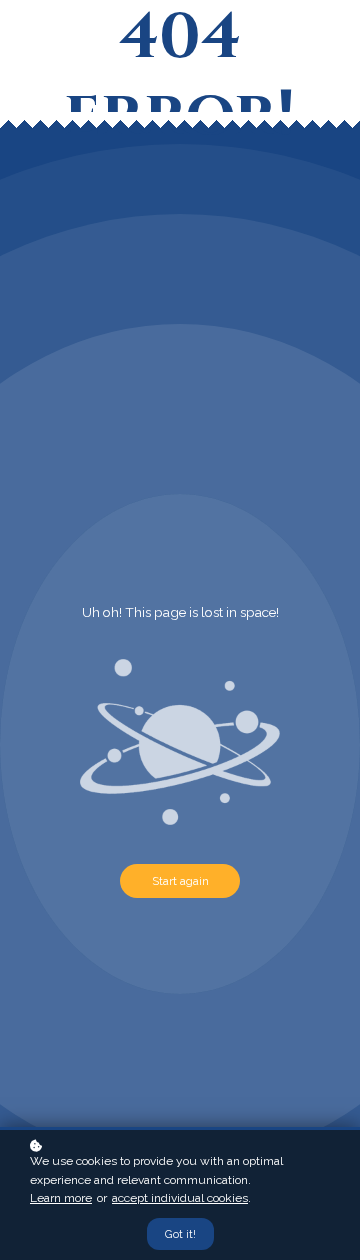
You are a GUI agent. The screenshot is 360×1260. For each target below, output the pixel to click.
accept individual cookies (180, 1198)
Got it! (180, 1234)
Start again (180, 881)
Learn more (61, 1198)
